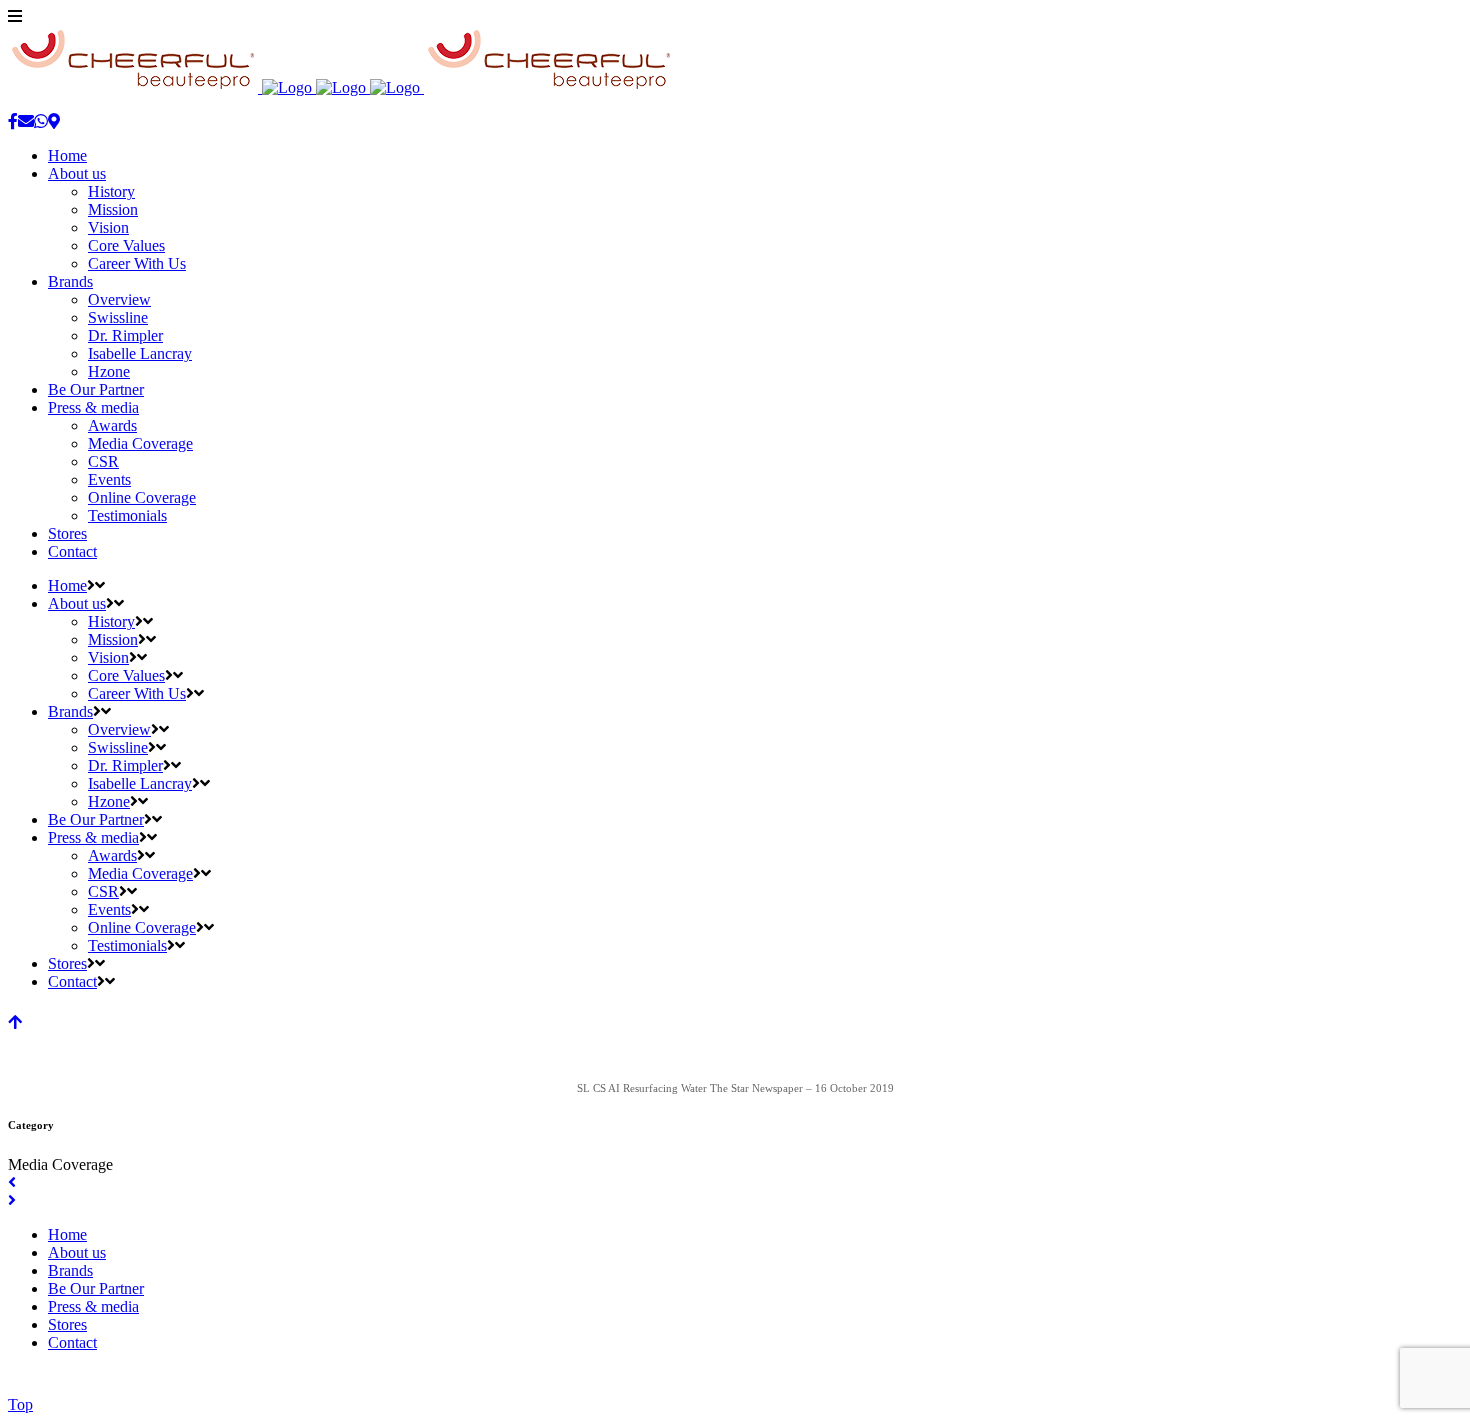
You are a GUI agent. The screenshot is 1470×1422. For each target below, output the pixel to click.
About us (77, 1252)
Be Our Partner (96, 1288)
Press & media (93, 1306)
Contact (72, 1342)
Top (20, 1404)
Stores (67, 1324)
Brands (70, 1270)
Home (67, 1234)
